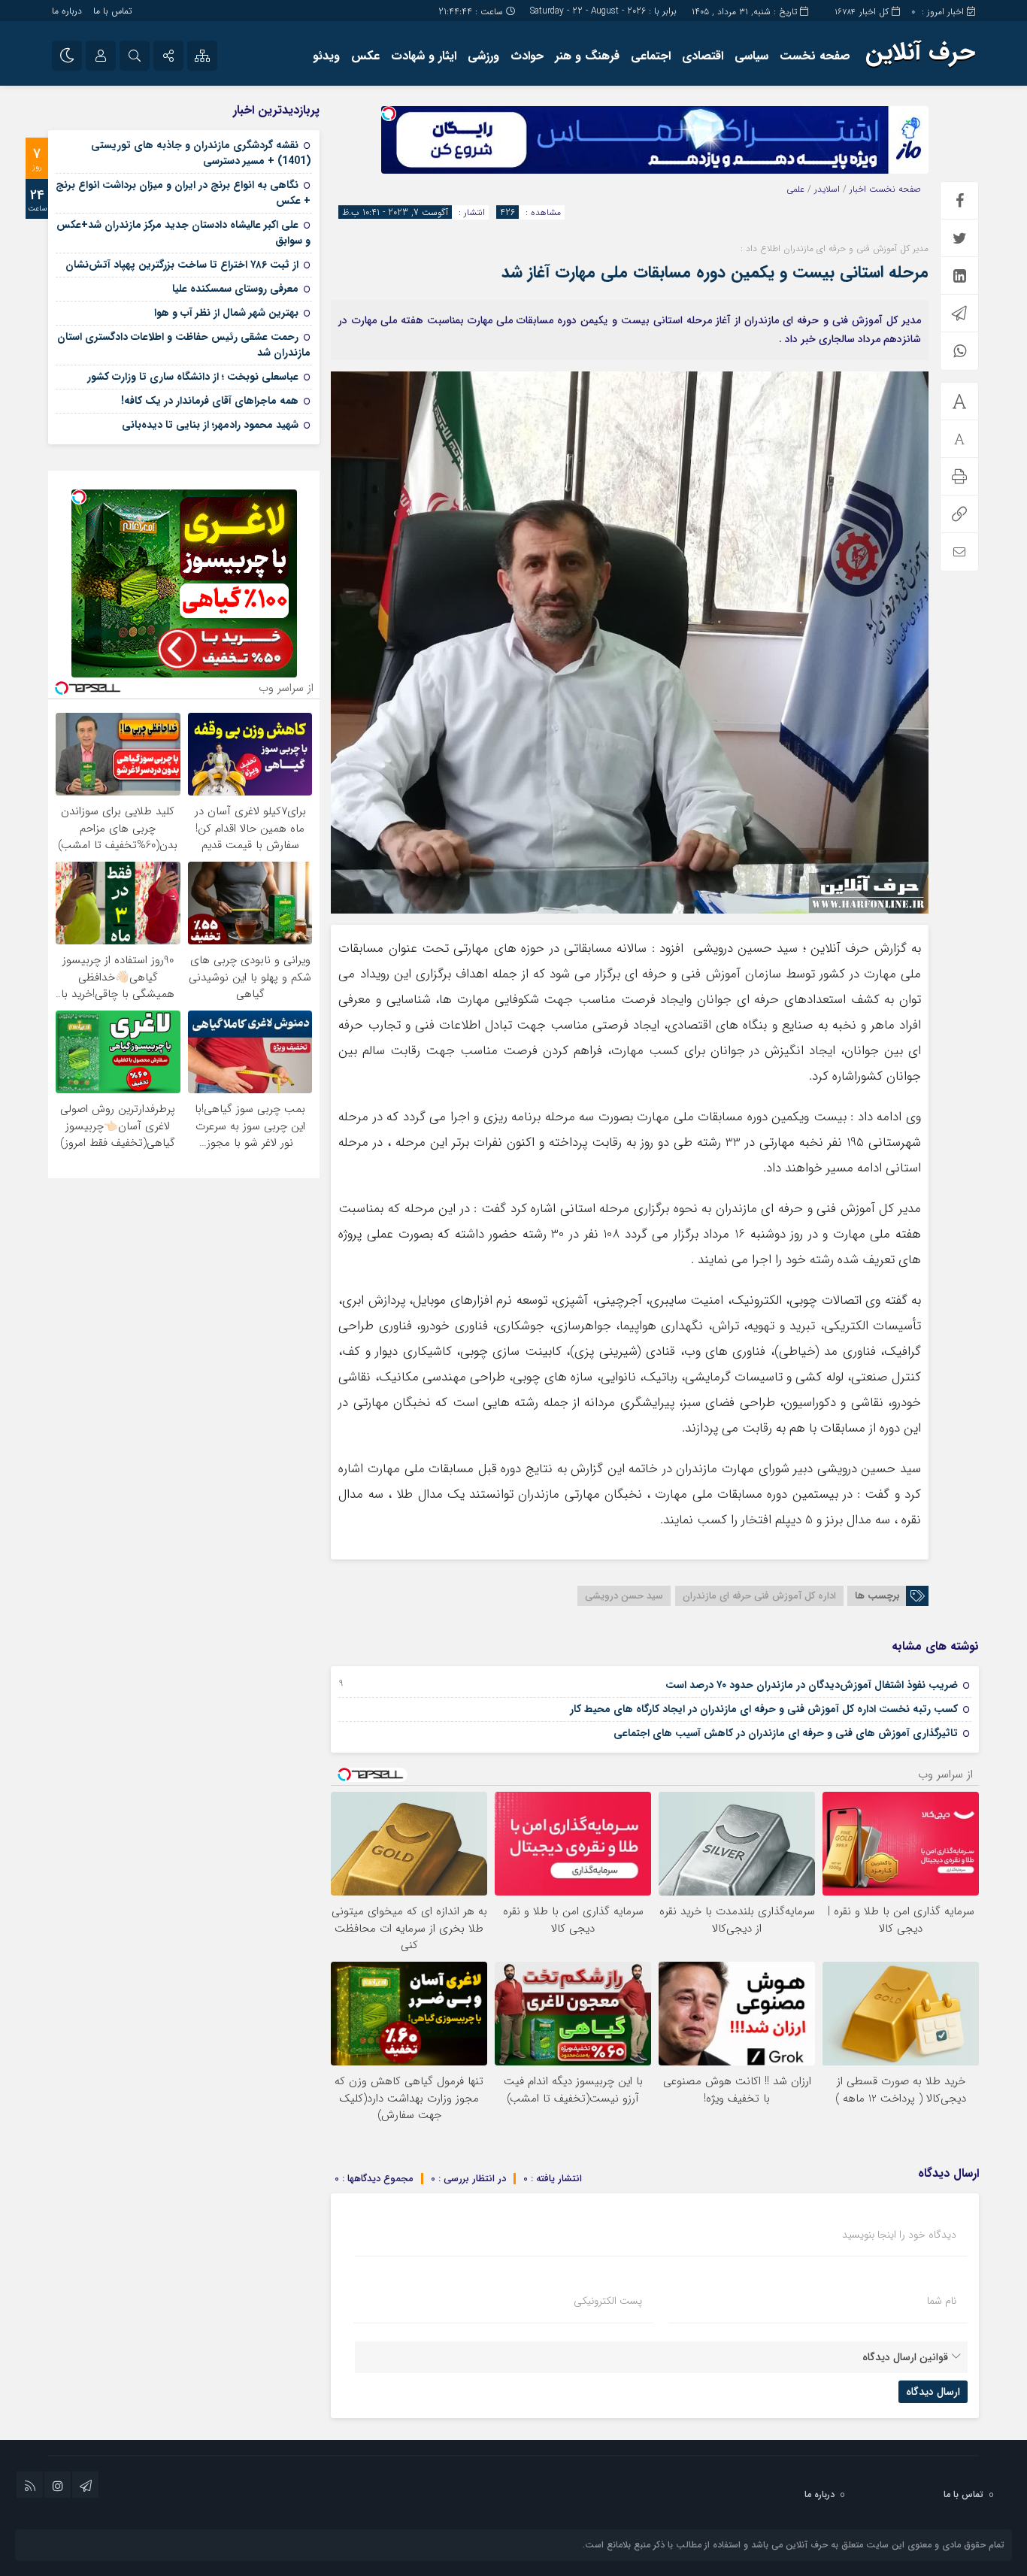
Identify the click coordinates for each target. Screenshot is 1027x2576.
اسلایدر (827, 189)
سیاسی (751, 56)
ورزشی (483, 56)
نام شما (942, 2301)
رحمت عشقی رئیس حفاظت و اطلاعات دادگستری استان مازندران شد (184, 345)
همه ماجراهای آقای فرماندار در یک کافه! (210, 401)
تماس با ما (112, 11)
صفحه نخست (815, 56)
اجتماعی (651, 56)
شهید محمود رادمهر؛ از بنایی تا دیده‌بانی (210, 425)
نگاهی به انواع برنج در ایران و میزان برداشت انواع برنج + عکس (183, 193)
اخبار (858, 189)
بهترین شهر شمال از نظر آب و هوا (226, 313)
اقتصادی (703, 56)
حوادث (527, 56)
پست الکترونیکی (608, 2301)
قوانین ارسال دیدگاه (905, 2357)
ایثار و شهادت (424, 56)
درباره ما (67, 11)
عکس (365, 56)
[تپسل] (389, 114)
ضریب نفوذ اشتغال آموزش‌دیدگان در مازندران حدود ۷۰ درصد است (812, 1685)
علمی (795, 189)
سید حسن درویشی (624, 1596)
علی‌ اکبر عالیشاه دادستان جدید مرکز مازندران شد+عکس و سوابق (183, 233)
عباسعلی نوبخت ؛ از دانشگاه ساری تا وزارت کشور (193, 377)
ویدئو (326, 56)
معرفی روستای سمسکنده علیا (235, 289)
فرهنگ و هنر (587, 56)
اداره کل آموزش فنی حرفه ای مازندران (759, 1596)
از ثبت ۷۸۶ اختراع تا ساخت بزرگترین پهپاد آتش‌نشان (182, 265)
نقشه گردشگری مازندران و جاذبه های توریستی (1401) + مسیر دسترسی (201, 153)
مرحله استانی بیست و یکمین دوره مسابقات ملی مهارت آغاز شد (715, 272)
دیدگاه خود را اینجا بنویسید (899, 2235)
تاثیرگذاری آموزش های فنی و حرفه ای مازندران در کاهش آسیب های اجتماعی (786, 1733)
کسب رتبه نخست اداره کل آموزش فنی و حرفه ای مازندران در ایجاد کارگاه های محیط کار (764, 1709)
